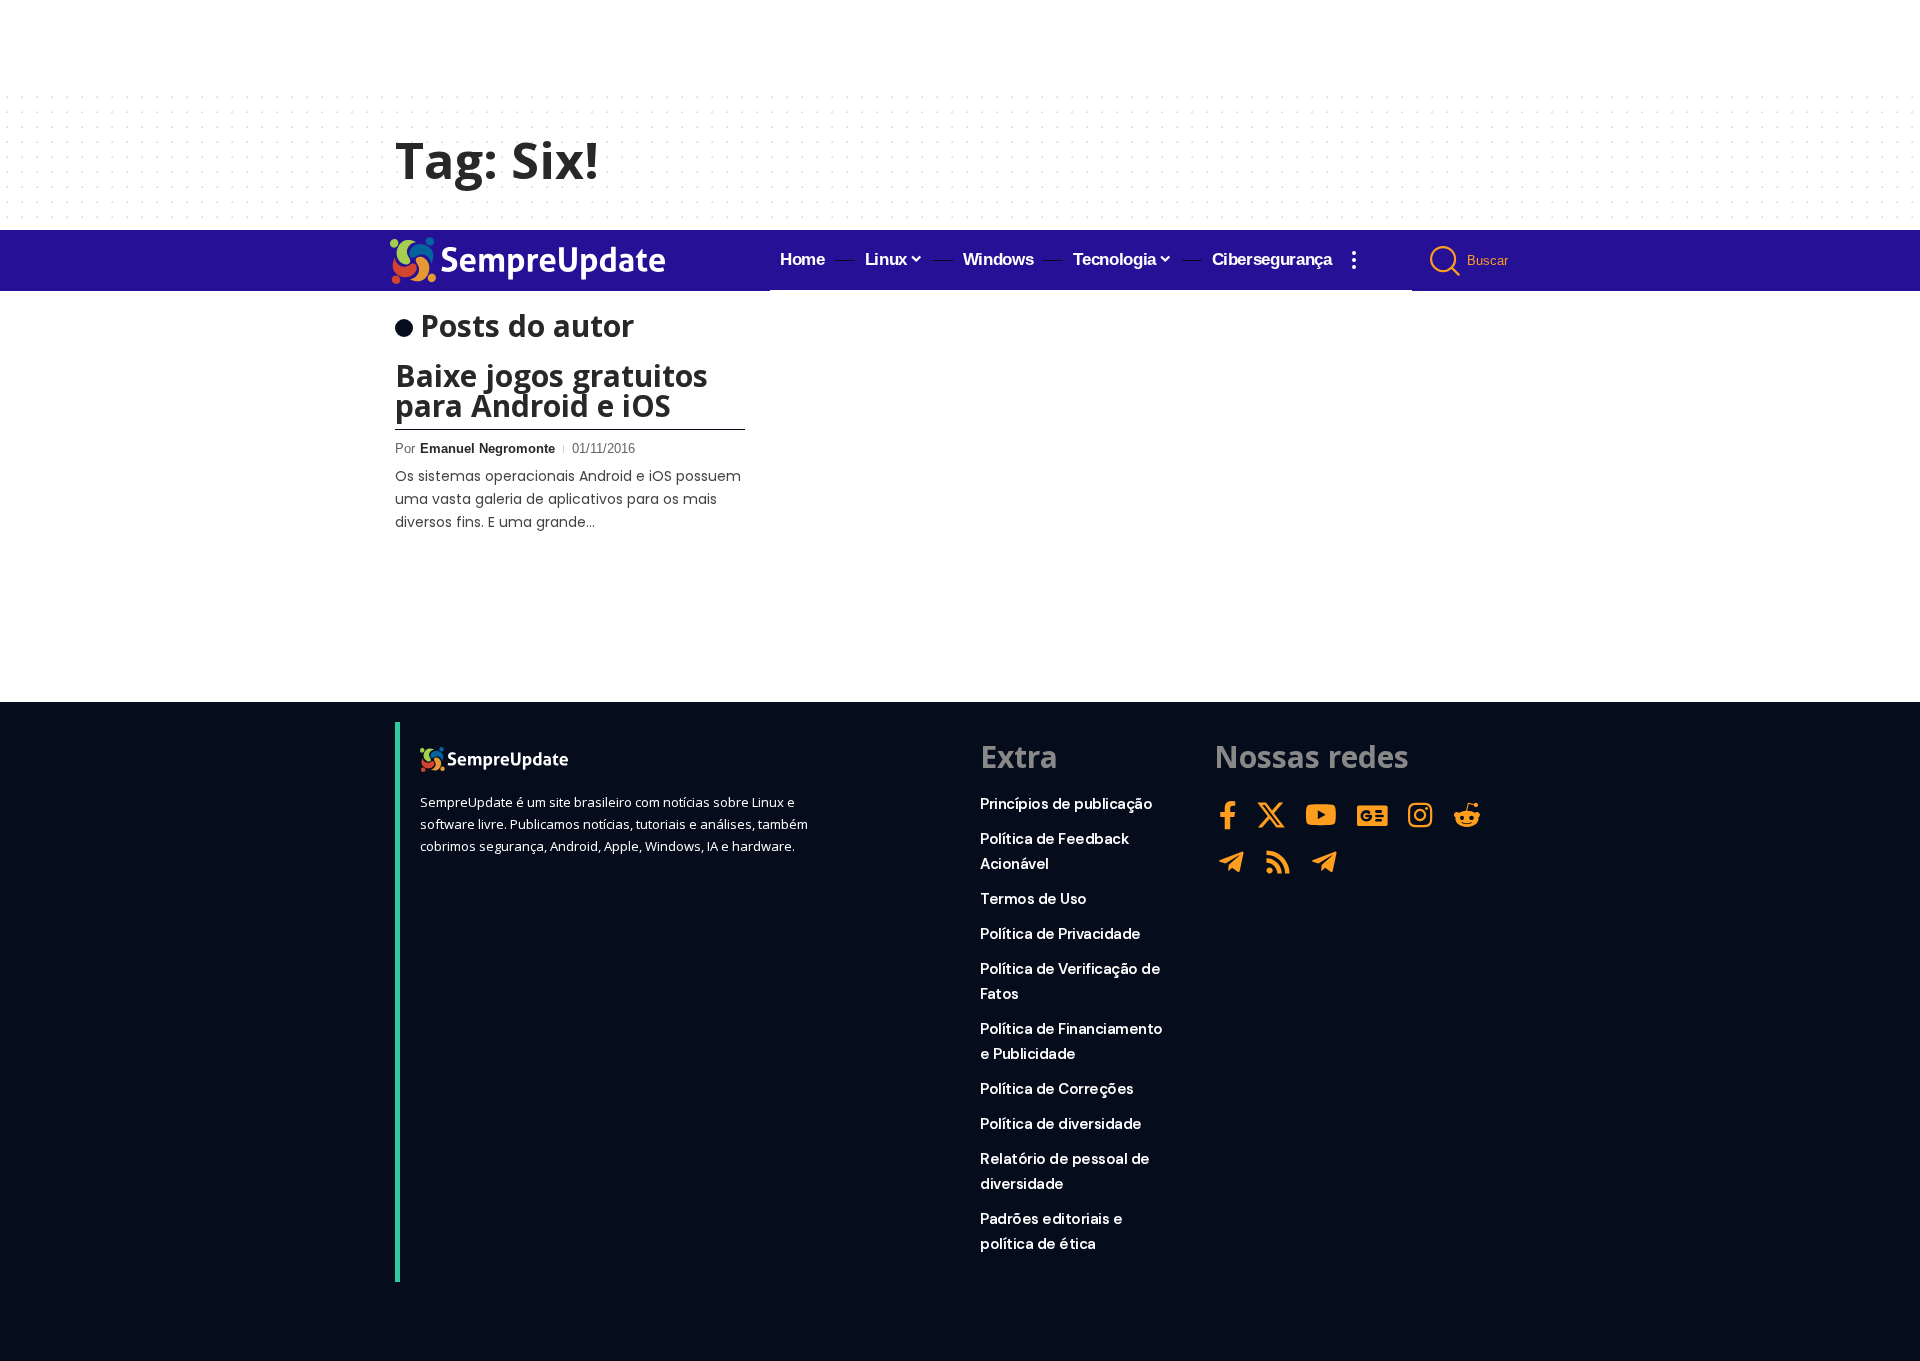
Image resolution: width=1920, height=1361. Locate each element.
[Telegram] (1231, 862)
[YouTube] (1321, 815)
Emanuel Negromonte (487, 448)
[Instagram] (1420, 815)
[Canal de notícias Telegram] (1324, 862)
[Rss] (1278, 862)
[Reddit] (1467, 815)
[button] (1354, 260)
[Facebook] (1228, 815)
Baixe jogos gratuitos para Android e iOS (551, 390)
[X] (1271, 815)
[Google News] (1372, 815)
